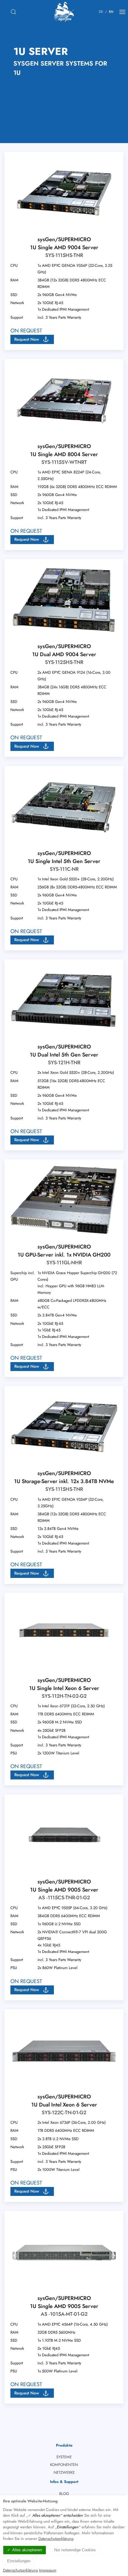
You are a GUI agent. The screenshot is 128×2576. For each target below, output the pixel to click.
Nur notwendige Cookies (75, 2550)
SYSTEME (64, 2457)
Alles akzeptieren (27, 2550)
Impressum (48, 2570)
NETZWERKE (64, 2472)
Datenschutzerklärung (56, 2539)
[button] (32, 339)
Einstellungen (19, 2561)
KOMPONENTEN (64, 2465)
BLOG (64, 2494)
